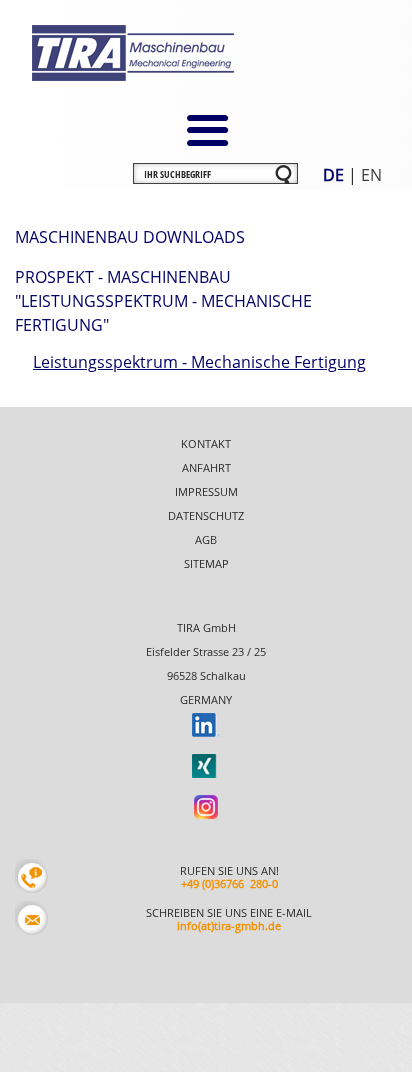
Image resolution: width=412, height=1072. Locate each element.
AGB (206, 539)
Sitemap (206, 563)
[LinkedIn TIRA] (206, 723)
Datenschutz (206, 515)
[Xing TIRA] (206, 764)
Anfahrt (206, 467)
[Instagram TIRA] (206, 805)
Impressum (206, 491)
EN (371, 175)
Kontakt (206, 443)
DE (333, 175)
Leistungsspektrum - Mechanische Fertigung (199, 362)
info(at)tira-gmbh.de (229, 925)
